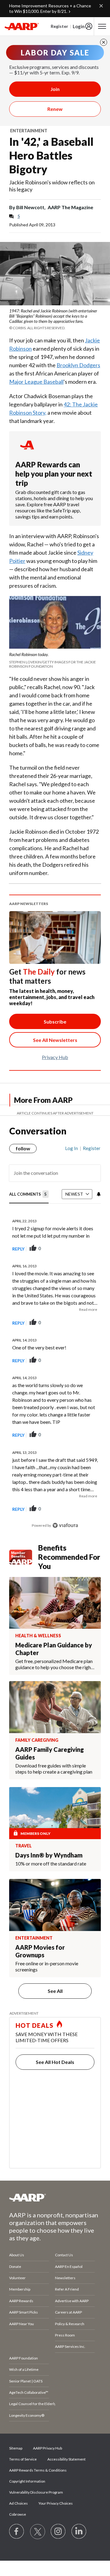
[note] (55, 319)
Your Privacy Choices (56, 2503)
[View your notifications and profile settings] (98, 1194)
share (65, 1249)
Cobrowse (18, 2514)
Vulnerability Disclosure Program (36, 2492)
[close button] (104, 42)
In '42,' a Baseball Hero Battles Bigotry (51, 155)
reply (18, 1249)
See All (55, 1991)
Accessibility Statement (66, 2459)
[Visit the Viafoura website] (65, 1525)
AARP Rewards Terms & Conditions (38, 2470)
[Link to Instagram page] (58, 2532)
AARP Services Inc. (70, 2346)
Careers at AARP (68, 2312)
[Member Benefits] (24, 1557)
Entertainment (29, 131)
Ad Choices (18, 2503)
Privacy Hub (55, 1057)
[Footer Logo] (55, 2197)
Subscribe (55, 1022)
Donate (15, 2267)
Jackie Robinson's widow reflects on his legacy (52, 186)
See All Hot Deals (55, 2062)
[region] (55, 1334)
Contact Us (64, 2255)
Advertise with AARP (72, 2301)
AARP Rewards (21, 2301)
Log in (71, 1148)
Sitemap (16, 2448)
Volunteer (17, 2278)
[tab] (29, 1195)
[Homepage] (22, 26)
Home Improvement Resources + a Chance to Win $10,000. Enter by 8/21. (50, 8)
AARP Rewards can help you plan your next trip (54, 474)
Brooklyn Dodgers (78, 365)
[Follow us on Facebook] (17, 2532)
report (86, 1249)
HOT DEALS (35, 2025)
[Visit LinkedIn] (79, 2532)
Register (59, 26)
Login (79, 26)
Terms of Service (23, 2459)
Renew (55, 109)
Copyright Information (27, 2481)
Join (55, 89)
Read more (88, 1309)
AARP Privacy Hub (48, 2448)
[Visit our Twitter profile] (38, 2532)
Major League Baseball (36, 382)
